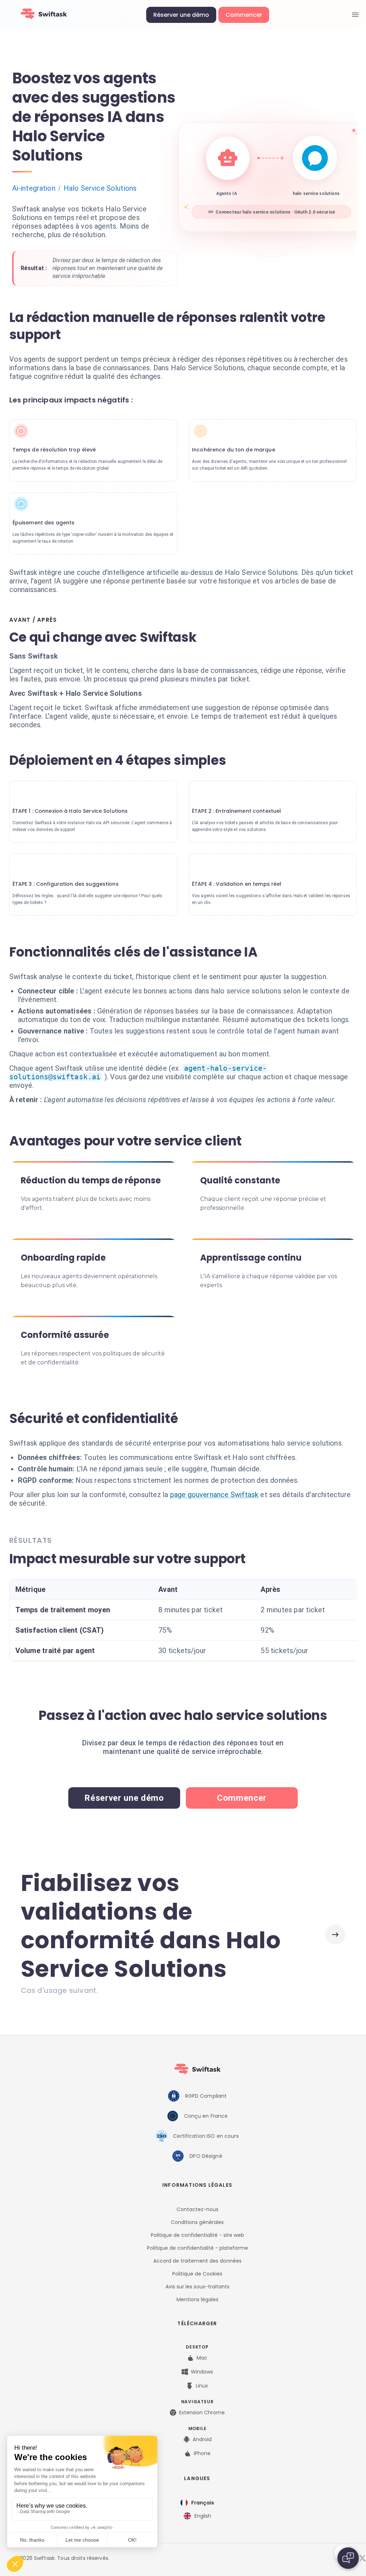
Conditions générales (197, 2222)
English (203, 2516)
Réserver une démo (181, 15)
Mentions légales (197, 2299)
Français (203, 2503)
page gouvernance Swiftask (214, 1495)
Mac (202, 2358)
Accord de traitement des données (197, 2261)
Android (202, 2439)
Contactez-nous (197, 2209)
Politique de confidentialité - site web (197, 2235)
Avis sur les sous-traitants (197, 2287)
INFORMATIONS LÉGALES (197, 2185)
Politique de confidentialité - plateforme (197, 2248)
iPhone (202, 2453)
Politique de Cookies (197, 2274)
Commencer (244, 15)
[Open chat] (348, 2558)
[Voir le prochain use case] (335, 1935)
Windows (202, 2372)
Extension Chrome (202, 2413)
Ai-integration (34, 188)
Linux (202, 2386)
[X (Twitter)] (362, 2558)
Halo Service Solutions (100, 188)
